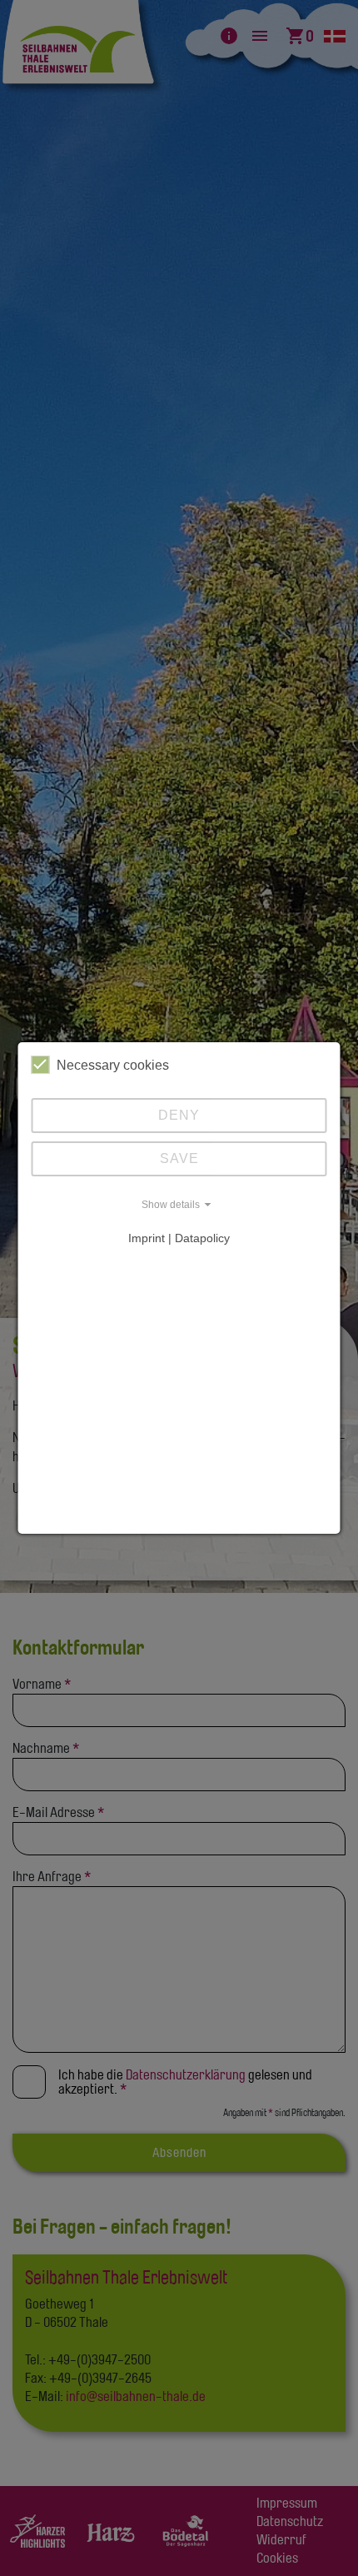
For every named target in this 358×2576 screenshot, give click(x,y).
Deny (179, 1115)
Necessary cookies (113, 1065)
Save (179, 1158)
